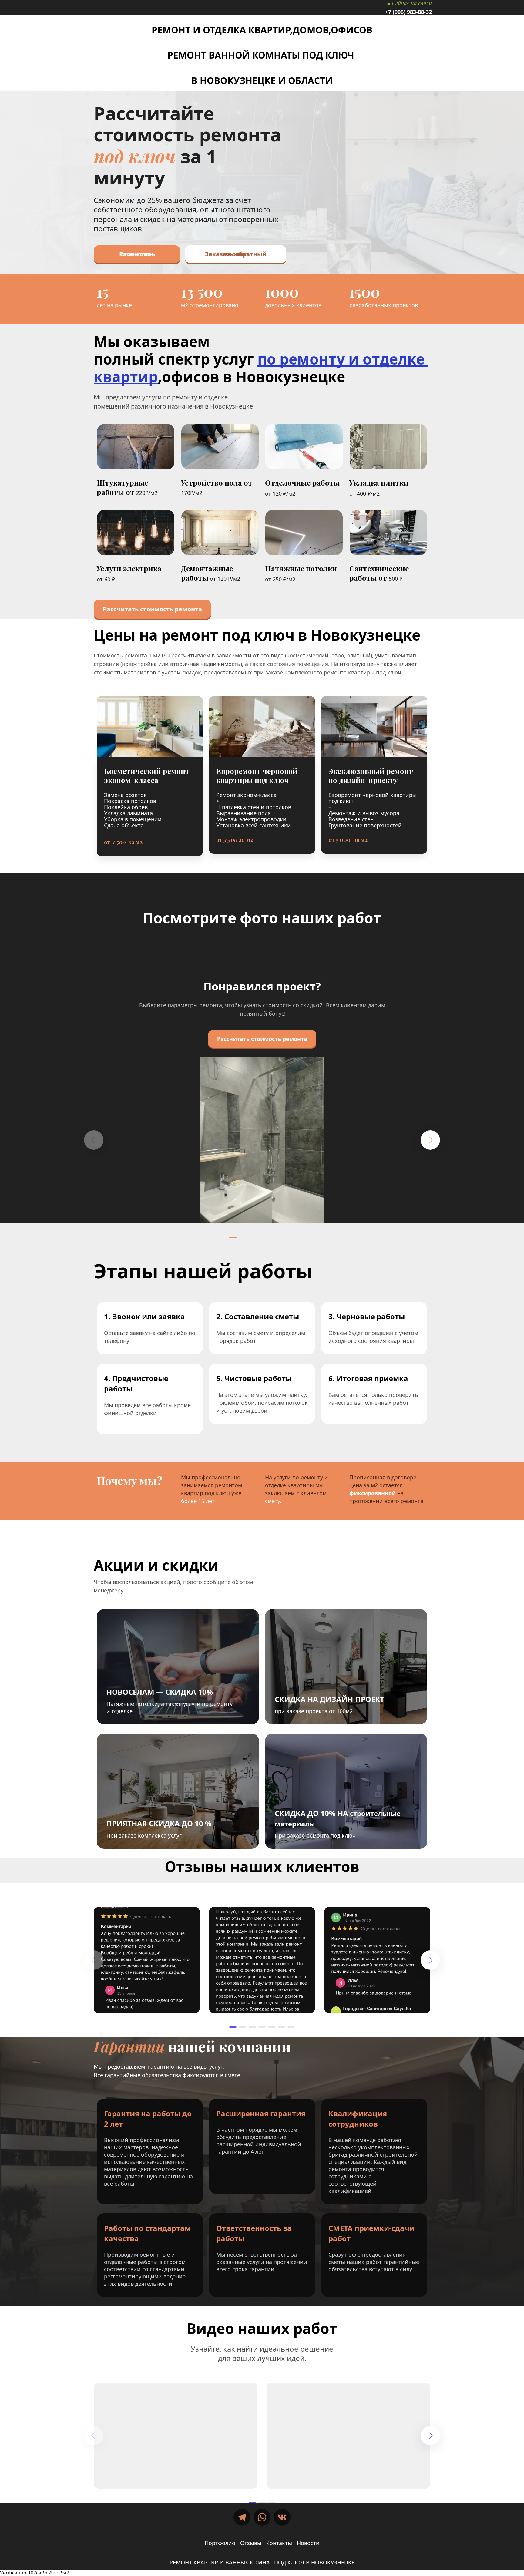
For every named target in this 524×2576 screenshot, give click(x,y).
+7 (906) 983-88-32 (408, 12)
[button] (233, 1237)
